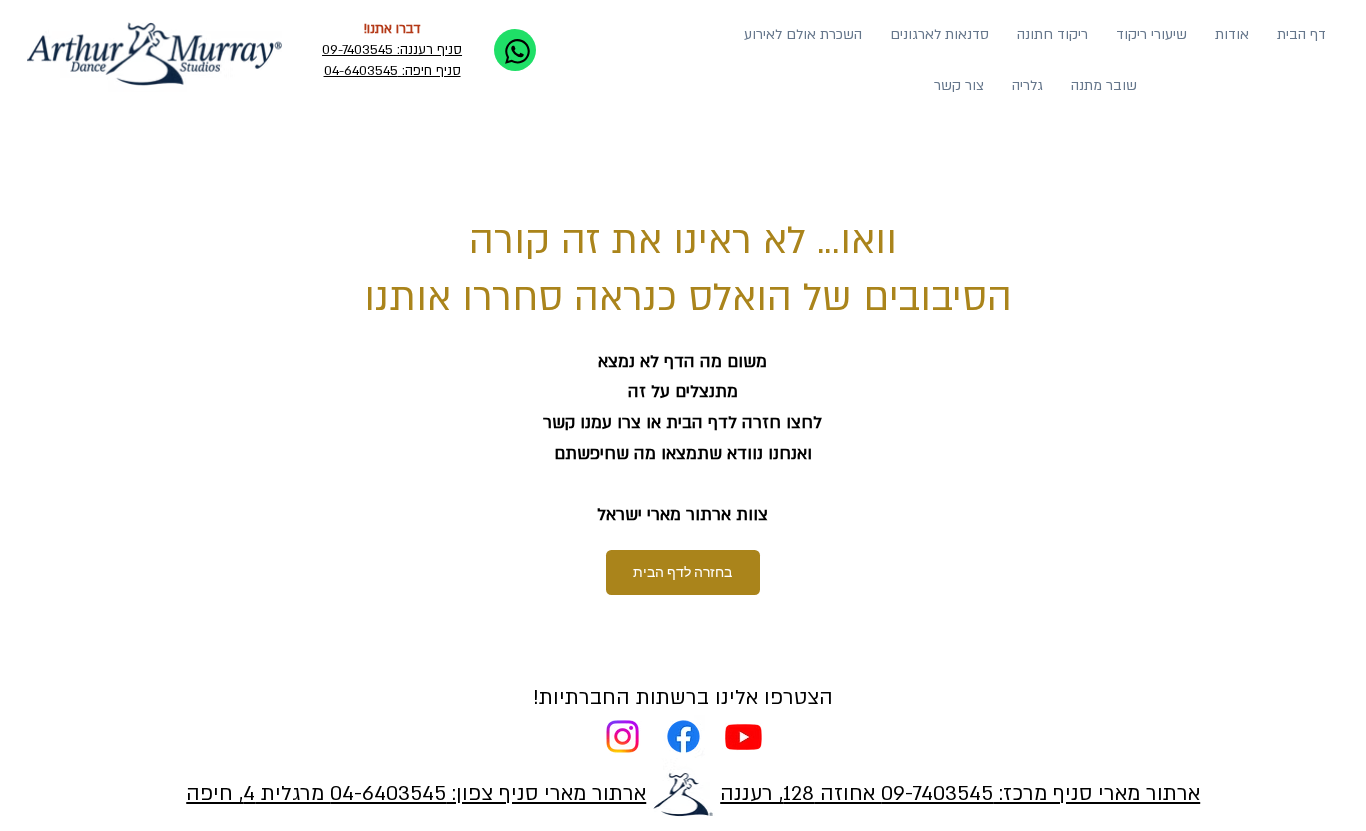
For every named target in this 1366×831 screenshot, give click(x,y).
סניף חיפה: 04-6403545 (392, 71)
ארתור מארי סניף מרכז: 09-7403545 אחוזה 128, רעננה (960, 793)
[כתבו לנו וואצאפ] (515, 50)
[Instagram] (622, 736)
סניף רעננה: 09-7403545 (392, 50)
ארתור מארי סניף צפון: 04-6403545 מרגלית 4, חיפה (416, 793)
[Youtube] (743, 736)
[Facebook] (683, 736)
